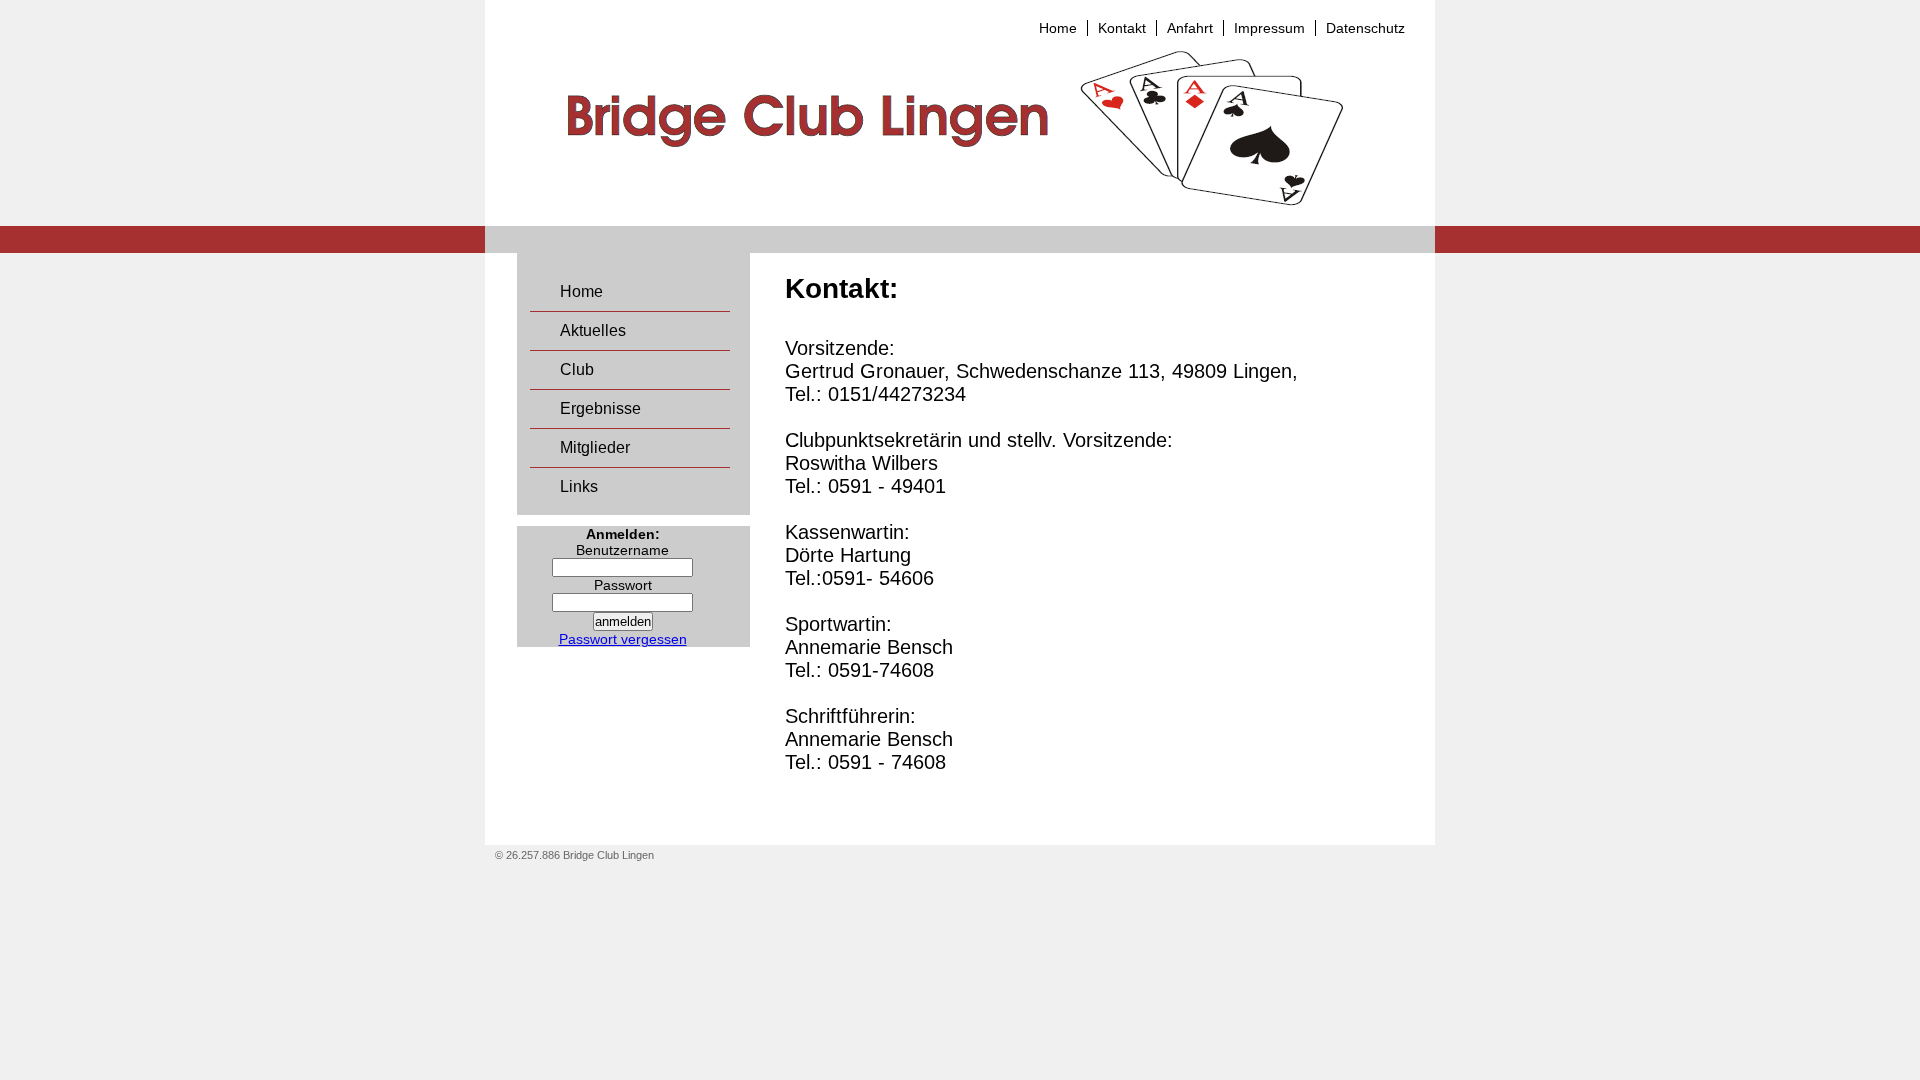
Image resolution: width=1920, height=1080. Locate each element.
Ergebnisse (600, 408)
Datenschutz (1365, 28)
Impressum (1269, 28)
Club (577, 369)
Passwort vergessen (623, 639)
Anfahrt (1190, 28)
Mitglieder (595, 447)
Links (579, 486)
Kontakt (1122, 28)
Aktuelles (593, 330)
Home (1058, 28)
